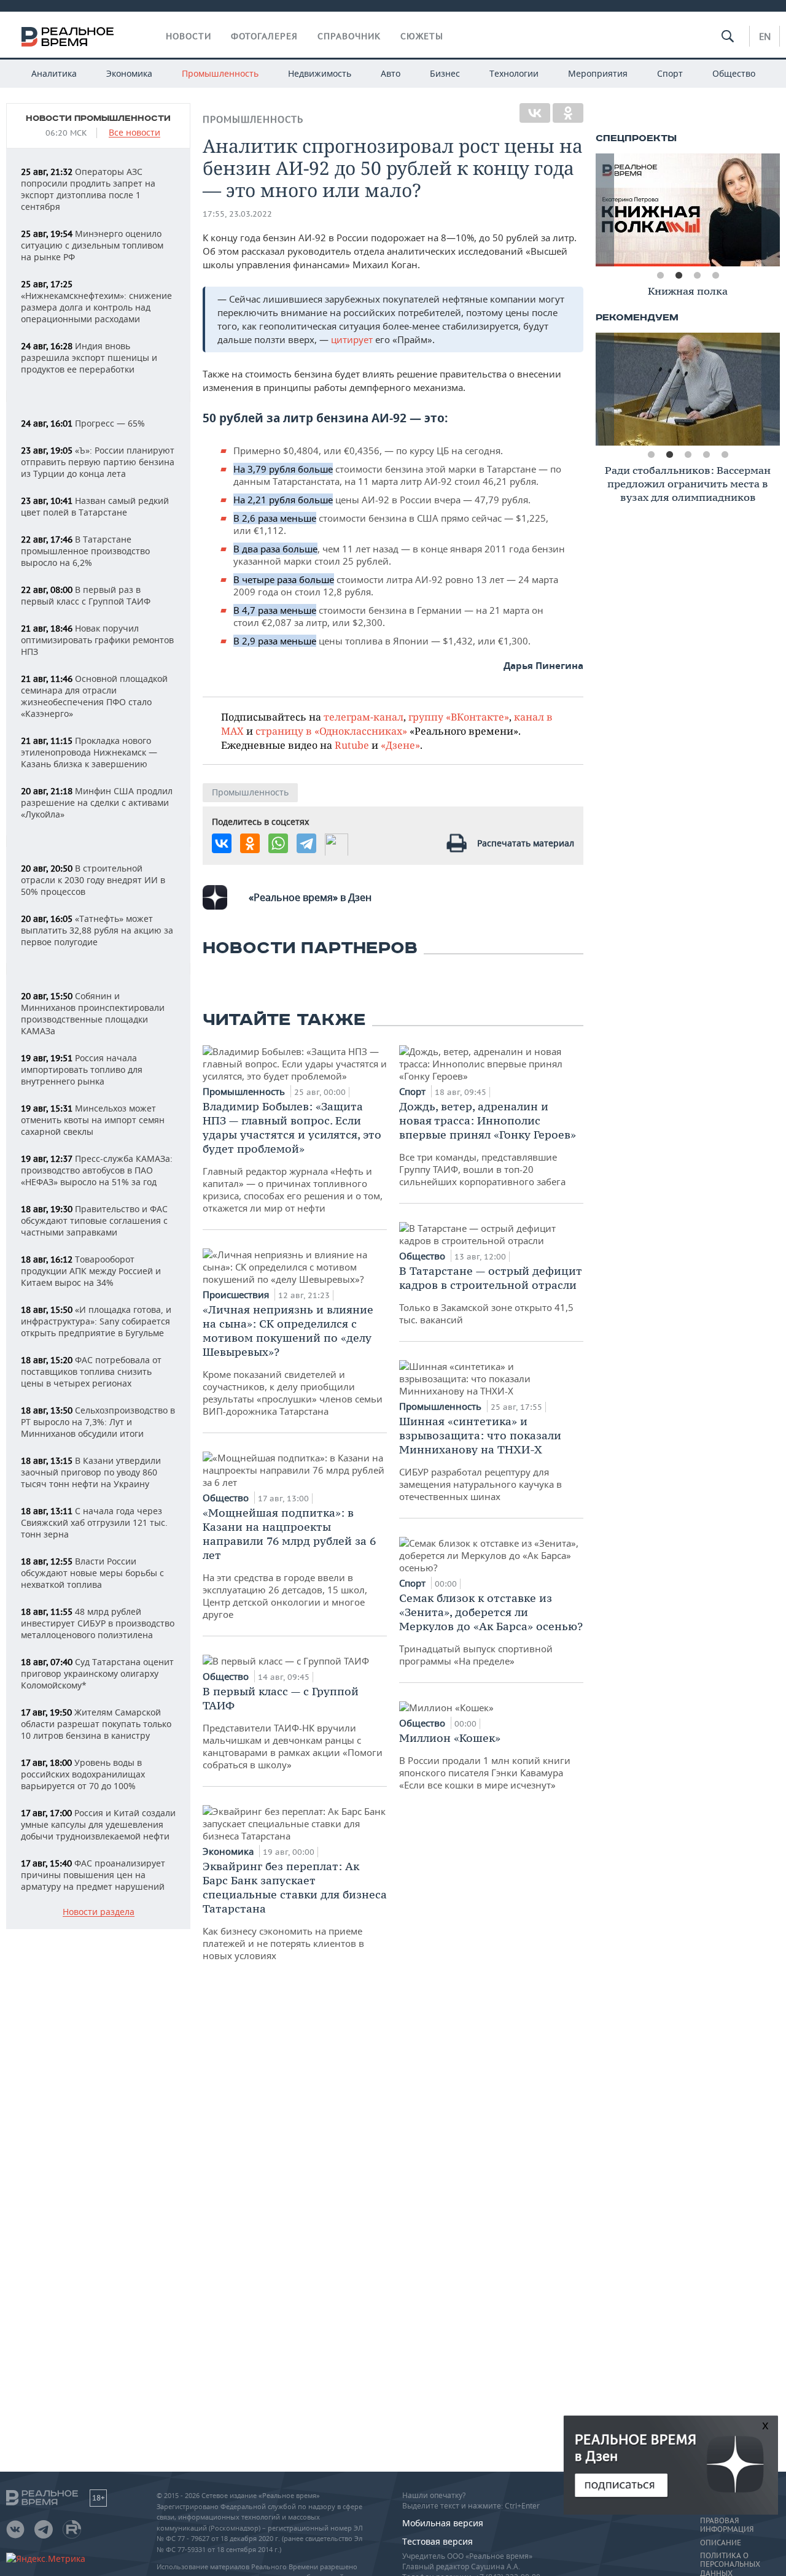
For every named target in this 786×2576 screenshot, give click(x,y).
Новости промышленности (98, 118)
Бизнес (445, 73)
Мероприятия (598, 73)
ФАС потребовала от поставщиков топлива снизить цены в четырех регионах (91, 1371)
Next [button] (771, 210)
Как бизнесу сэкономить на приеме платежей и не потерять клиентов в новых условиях (295, 1910)
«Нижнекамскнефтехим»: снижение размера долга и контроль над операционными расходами (96, 302)
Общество (734, 73)
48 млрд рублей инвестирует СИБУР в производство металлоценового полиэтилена (98, 1623)
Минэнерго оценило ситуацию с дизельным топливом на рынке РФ (92, 245)
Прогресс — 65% (83, 423)
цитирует (352, 339)
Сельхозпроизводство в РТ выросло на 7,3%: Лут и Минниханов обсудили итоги (98, 1422)
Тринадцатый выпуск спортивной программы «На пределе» (491, 1629)
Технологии (514, 73)
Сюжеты (422, 36)
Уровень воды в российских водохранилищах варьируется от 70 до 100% (83, 1774)
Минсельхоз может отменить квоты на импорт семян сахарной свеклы (93, 1120)
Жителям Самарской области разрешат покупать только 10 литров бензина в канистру (96, 1724)
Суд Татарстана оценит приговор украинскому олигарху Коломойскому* (97, 1673)
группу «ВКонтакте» (459, 717)
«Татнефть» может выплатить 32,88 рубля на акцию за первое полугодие (97, 930)
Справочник (349, 36)
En (765, 36)
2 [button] (679, 276)
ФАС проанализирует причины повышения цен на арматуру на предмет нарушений (93, 1875)
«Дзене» (400, 745)
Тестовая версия (438, 2541)
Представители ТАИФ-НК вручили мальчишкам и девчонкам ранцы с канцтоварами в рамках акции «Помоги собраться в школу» (293, 1727)
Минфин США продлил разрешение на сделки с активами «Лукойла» (97, 803)
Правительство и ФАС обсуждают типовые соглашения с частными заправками (94, 1220)
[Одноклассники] (568, 113)
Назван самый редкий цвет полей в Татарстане (95, 506)
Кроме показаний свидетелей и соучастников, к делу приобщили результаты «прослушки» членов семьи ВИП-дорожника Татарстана (293, 1360)
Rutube (352, 745)
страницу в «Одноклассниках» (331, 731)
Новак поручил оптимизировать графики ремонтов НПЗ (97, 640)
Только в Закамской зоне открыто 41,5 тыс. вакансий (491, 1295)
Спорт (670, 73)
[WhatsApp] (278, 843)
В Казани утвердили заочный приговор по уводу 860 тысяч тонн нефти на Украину (91, 1472)
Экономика (129, 73)
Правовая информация (727, 2525)
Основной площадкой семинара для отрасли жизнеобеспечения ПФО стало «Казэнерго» (94, 696)
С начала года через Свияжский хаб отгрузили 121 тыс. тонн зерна (94, 1522)
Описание (721, 2543)
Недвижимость (320, 73)
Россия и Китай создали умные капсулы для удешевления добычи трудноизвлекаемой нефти (98, 1824)
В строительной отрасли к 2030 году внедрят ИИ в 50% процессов (93, 880)
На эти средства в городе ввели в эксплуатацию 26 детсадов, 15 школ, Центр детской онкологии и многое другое (289, 1563)
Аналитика (54, 73)
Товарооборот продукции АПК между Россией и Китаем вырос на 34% (91, 1271)
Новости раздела (99, 1912)
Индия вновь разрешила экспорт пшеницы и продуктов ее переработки (89, 358)
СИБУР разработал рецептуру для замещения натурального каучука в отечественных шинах (481, 1458)
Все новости (134, 133)
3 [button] (697, 276)
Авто (391, 73)
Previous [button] (605, 210)
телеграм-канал (364, 717)
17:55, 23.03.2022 (237, 214)
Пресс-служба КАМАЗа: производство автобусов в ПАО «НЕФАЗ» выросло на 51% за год (97, 1170)
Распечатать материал (526, 843)
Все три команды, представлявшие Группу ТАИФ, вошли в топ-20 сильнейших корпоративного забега (488, 1143)
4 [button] (715, 276)
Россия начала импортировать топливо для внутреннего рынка (82, 1069)
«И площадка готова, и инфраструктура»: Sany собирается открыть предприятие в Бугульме (96, 1321)
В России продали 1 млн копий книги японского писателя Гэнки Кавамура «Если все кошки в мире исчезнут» (485, 1761)
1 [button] (660, 276)
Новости (189, 36)
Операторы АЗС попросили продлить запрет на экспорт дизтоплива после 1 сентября (88, 189)
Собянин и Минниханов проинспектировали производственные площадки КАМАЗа (93, 1013)
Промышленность (220, 73)
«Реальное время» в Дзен (310, 897)
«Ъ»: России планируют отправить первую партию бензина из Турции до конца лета (98, 462)
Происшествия (237, 1294)
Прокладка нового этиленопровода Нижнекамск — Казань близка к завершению (89, 752)
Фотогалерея (264, 36)
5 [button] (725, 455)
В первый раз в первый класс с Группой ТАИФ (86, 595)
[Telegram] (306, 843)
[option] (688, 210)
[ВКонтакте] (535, 113)
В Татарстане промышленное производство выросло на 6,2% (85, 551)
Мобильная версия (443, 2523)
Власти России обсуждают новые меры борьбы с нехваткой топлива (92, 1573)
